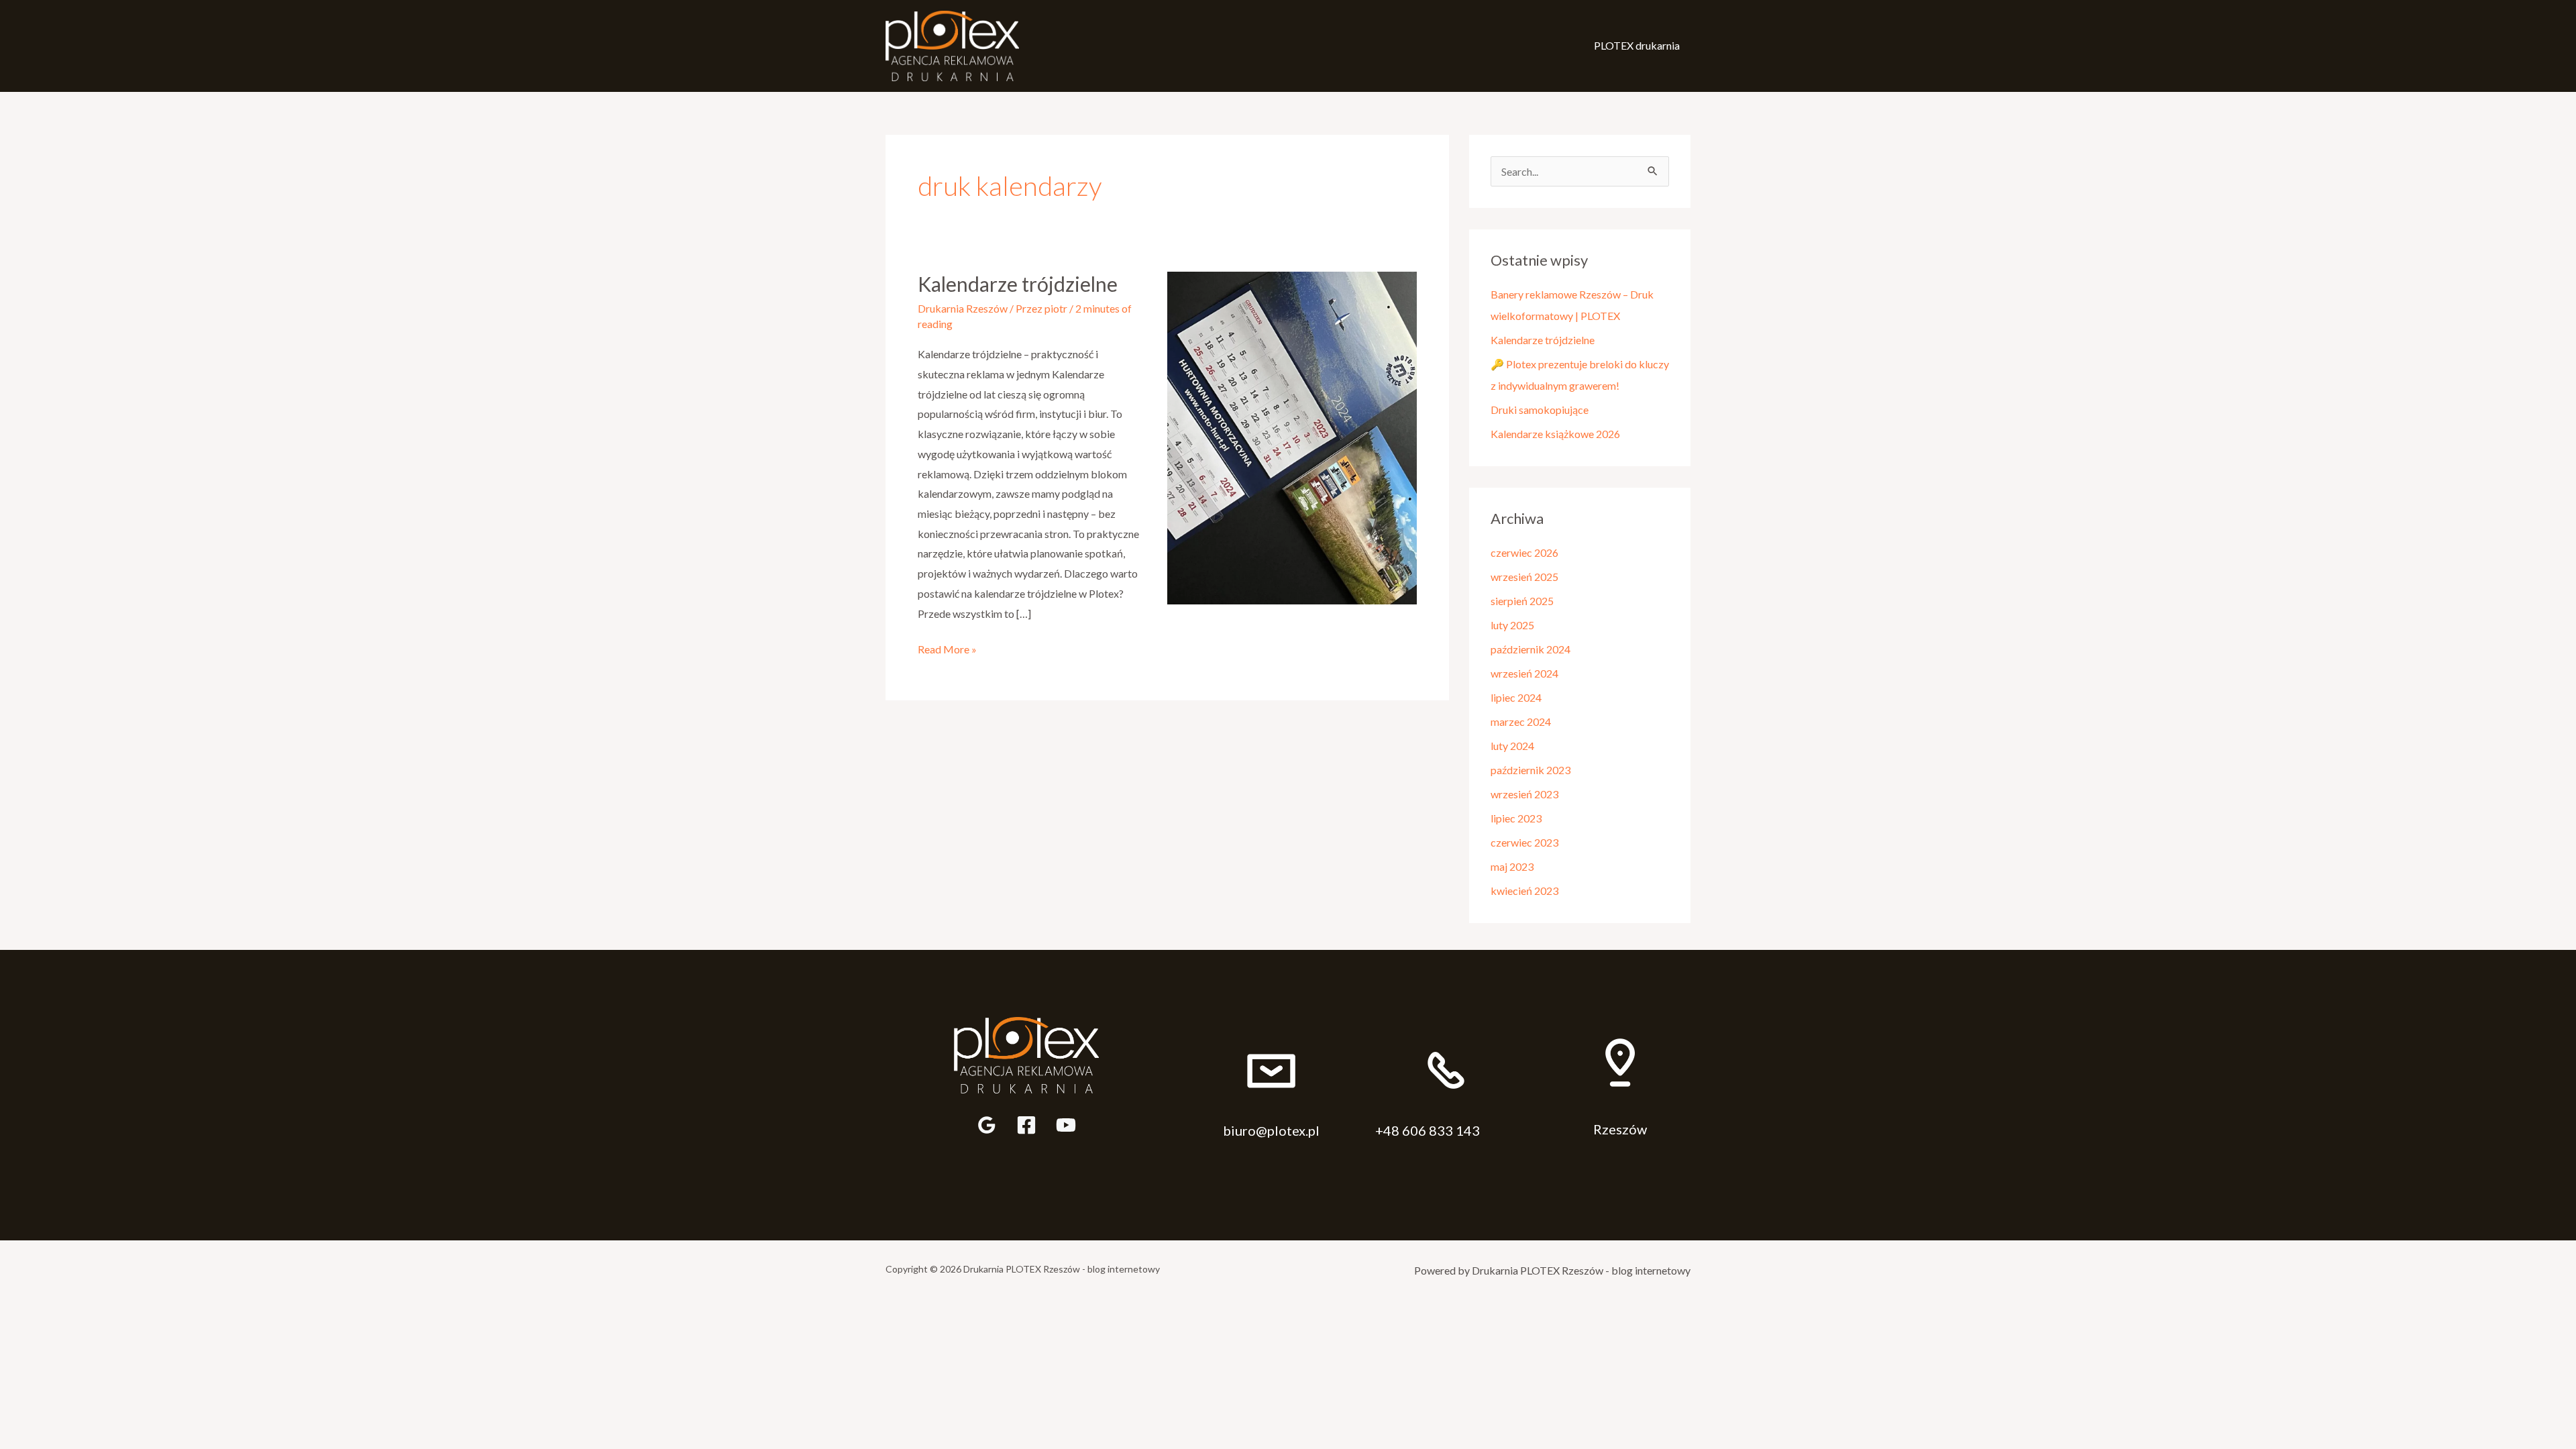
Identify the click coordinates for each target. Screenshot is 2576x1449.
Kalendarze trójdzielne (1018, 284)
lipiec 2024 (1516, 697)
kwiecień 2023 (1524, 891)
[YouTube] (1066, 1125)
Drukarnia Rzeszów (963, 308)
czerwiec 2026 (1524, 552)
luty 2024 (1512, 746)
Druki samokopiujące (1540, 410)
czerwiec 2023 (1524, 842)
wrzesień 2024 (1524, 673)
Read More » (947, 647)
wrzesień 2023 (1524, 794)
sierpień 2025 (1522, 601)
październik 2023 (1531, 770)
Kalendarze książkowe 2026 (1555, 434)
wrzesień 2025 (1524, 577)
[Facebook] (1026, 1125)
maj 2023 (1512, 866)
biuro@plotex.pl (1271, 1130)
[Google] (987, 1125)
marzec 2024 (1521, 721)
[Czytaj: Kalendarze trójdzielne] (1292, 436)
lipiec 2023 (1516, 818)
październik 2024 (1531, 649)
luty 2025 (1512, 625)
